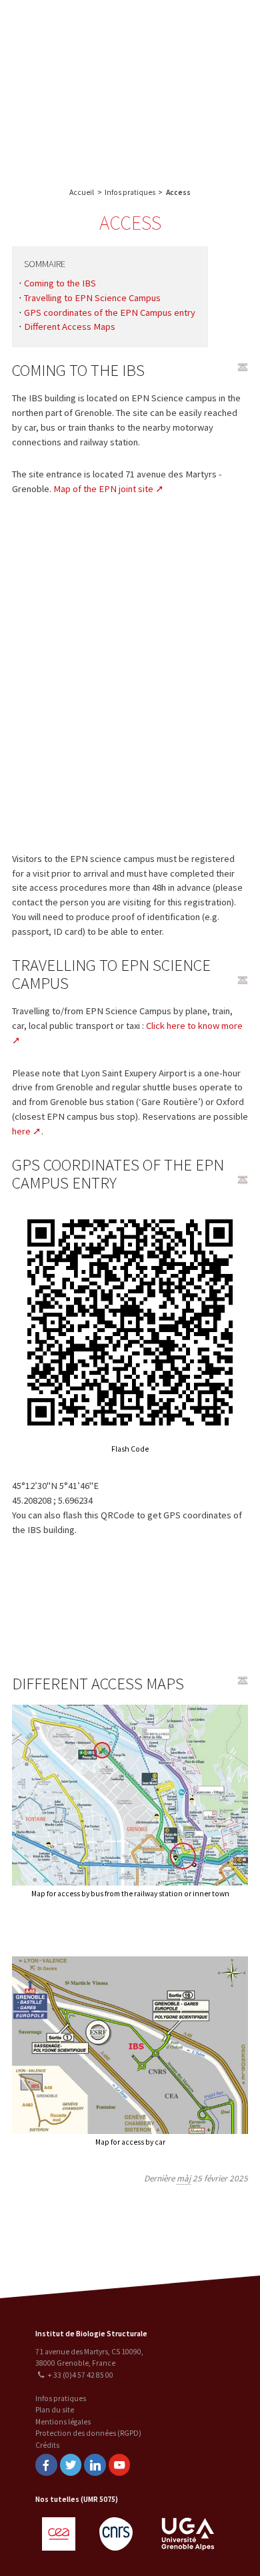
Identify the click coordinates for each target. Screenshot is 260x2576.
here (21, 1131)
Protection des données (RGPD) (88, 2433)
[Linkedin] (95, 2465)
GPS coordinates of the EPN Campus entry (110, 312)
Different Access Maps (70, 327)
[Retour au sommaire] (243, 367)
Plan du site (55, 2410)
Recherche (195, 51)
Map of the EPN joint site (103, 489)
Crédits (47, 2445)
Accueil (82, 192)
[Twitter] (71, 2465)
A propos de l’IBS (193, 25)
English (79, 88)
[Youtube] (119, 2465)
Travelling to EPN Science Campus (92, 298)
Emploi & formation (195, 131)
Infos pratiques (130, 192)
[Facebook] (46, 2465)
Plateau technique (195, 78)
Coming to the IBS (60, 283)
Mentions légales (63, 2422)
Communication (195, 104)
